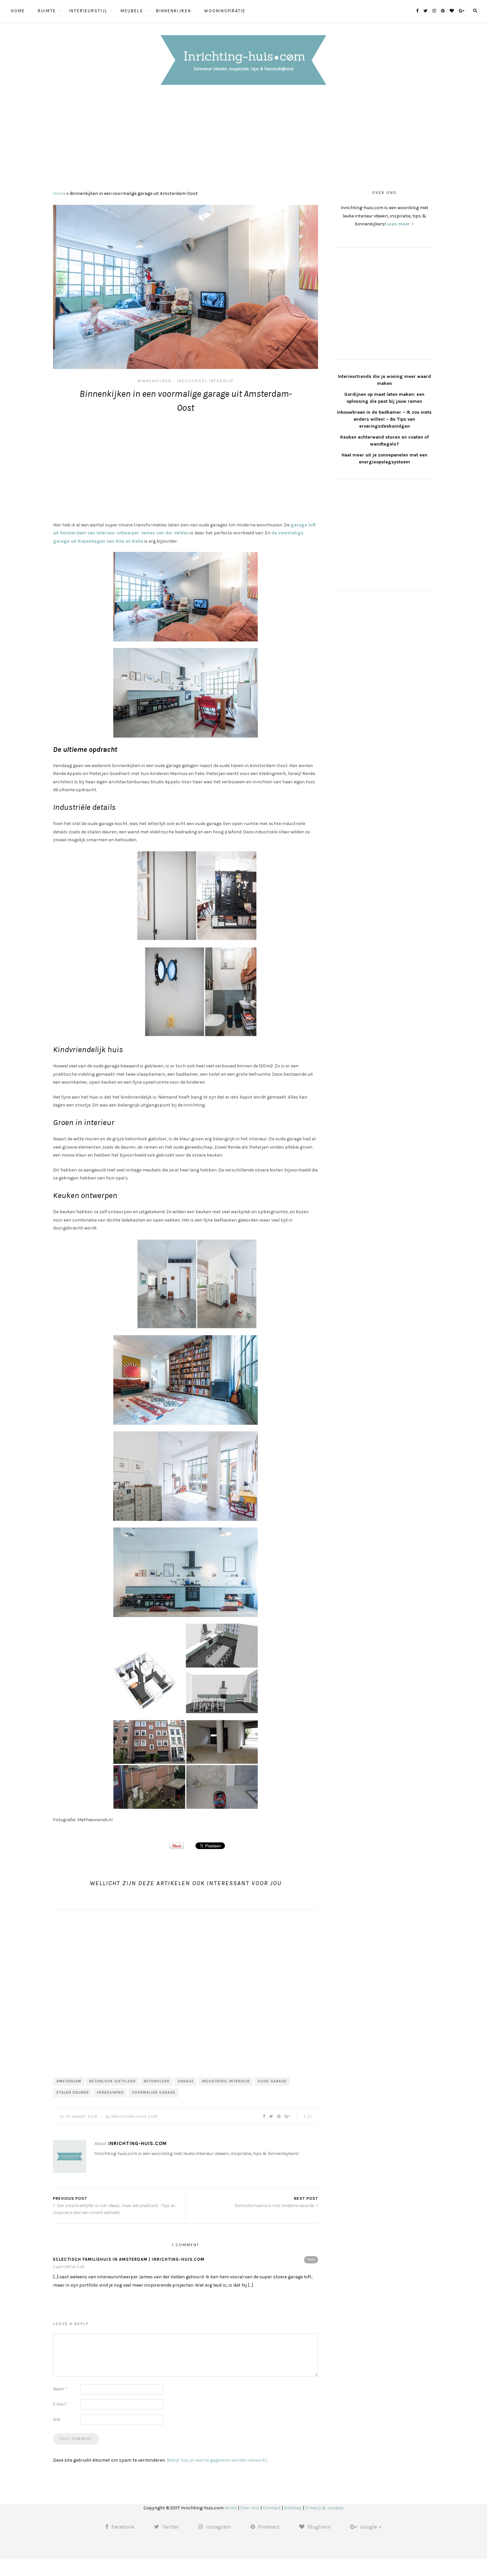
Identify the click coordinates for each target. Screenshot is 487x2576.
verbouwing (110, 2093)
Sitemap (293, 2508)
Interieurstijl (88, 11)
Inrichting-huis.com (134, 2117)
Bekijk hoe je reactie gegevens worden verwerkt (217, 2460)
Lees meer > (400, 224)
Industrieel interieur (205, 381)
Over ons (250, 2508)
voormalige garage (154, 2093)
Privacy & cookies (325, 2508)
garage (186, 2081)
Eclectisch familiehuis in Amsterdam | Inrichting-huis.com (129, 2259)
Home (18, 11)
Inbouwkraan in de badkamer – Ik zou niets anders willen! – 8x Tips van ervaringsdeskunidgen (384, 419)
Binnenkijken (174, 11)
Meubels (132, 11)
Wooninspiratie (225, 11)
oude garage (272, 2081)
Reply (311, 2259)
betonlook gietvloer (112, 2081)
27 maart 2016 (82, 2117)
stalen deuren (73, 2093)
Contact (272, 2508)
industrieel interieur (226, 2081)
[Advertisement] (243, 140)
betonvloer (157, 2081)
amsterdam (69, 2081)
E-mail (60, 2404)
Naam (60, 2389)
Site (56, 2419)
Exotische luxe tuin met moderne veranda (275, 2206)
